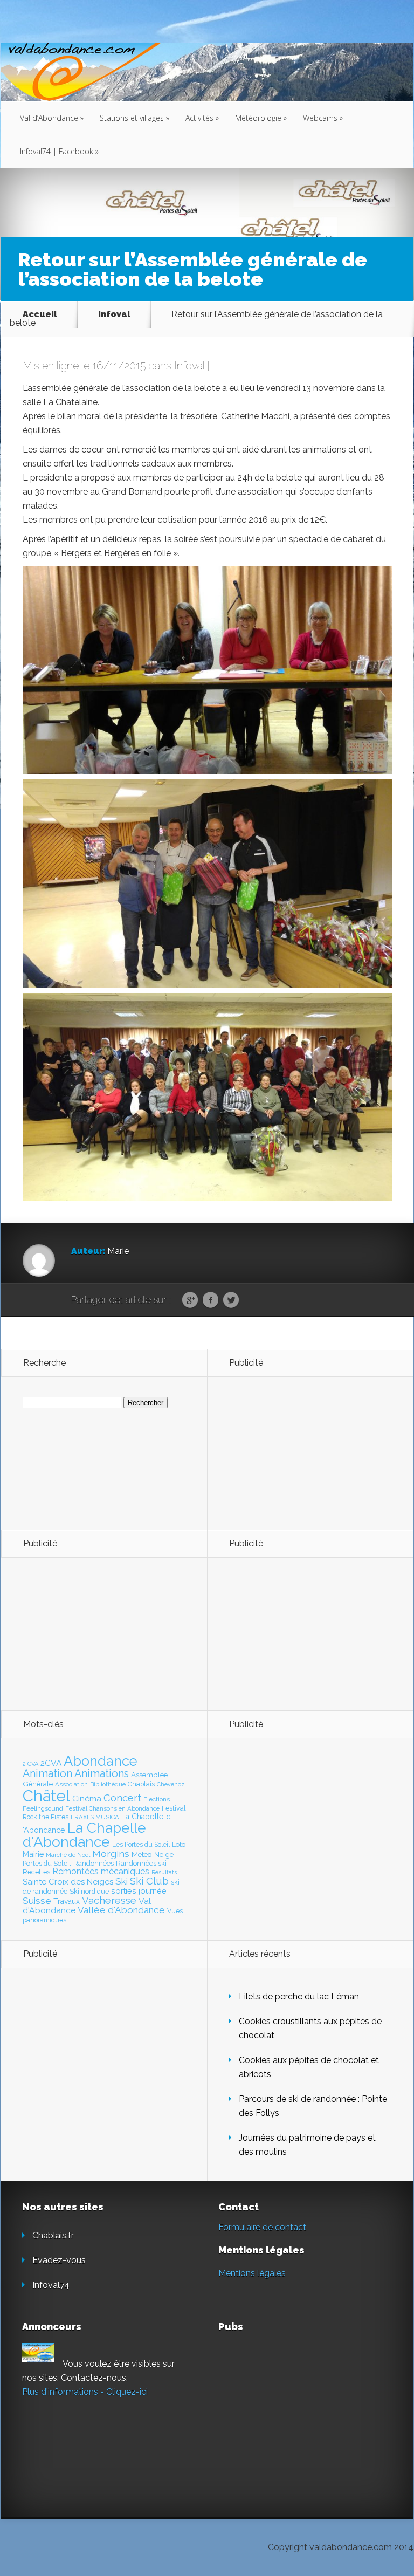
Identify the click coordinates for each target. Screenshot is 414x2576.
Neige (164, 1854)
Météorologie (261, 118)
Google (190, 1300)
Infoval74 (51, 2285)
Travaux (67, 1901)
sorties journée (139, 1891)
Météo (142, 1854)
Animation (47, 1773)
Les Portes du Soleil (141, 1845)
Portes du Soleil (47, 1863)
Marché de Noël (68, 1855)
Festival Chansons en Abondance (112, 1808)
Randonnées (94, 1863)
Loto (179, 1844)
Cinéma (87, 1799)
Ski (122, 1881)
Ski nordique (89, 1891)
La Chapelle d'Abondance (84, 1835)
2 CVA (30, 1764)
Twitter (231, 1300)
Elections (157, 1799)
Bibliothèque (108, 1784)
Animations (102, 1773)
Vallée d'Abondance (121, 1910)
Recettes (36, 1872)
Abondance (101, 1761)
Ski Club (149, 1881)
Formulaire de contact (262, 2227)
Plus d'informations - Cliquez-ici (85, 2392)
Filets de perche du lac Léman (299, 1996)
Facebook (211, 1300)
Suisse (37, 1901)
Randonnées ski (141, 1863)
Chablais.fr (53, 2235)
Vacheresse (109, 1900)
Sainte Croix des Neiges (68, 1882)
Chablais (141, 1784)
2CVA (51, 1763)
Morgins (111, 1854)
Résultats (164, 1872)
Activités (202, 118)
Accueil (40, 314)
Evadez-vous (59, 2260)
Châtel (46, 1796)
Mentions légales (252, 2273)
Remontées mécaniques (101, 1871)
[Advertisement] (288, 1453)
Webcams (323, 118)
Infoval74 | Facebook (59, 151)
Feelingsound (43, 1808)
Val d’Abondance (52, 118)
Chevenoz (171, 1784)
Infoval (114, 314)
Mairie (33, 1854)
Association (71, 1784)
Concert (122, 1798)
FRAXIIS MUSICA (95, 1817)
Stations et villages (134, 118)
